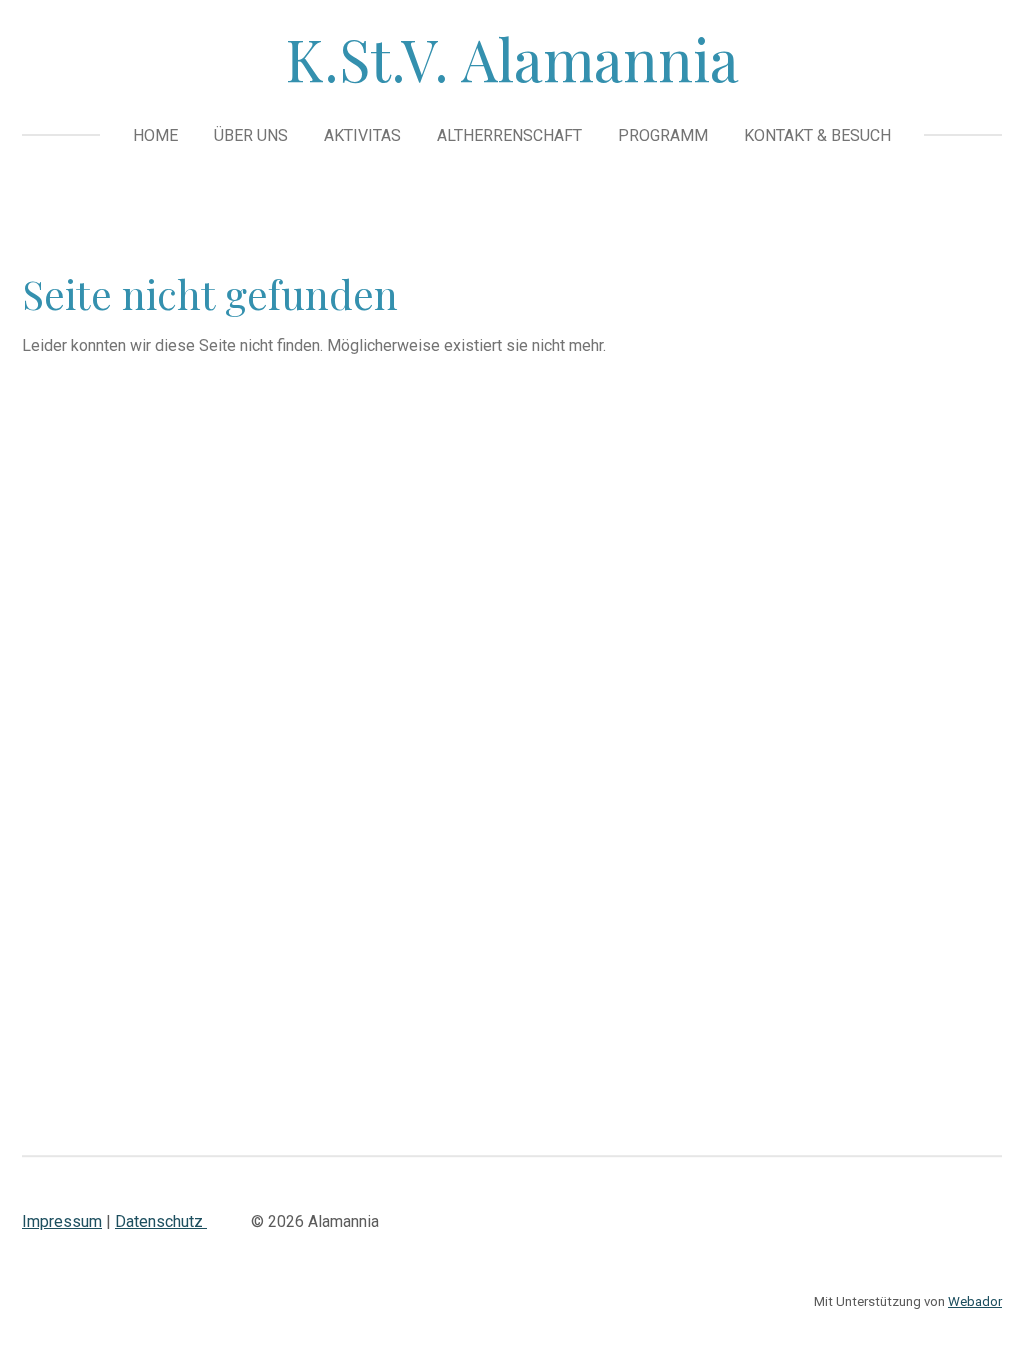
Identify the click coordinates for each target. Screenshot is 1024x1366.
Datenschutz (161, 1221)
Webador (975, 1301)
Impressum (62, 1221)
